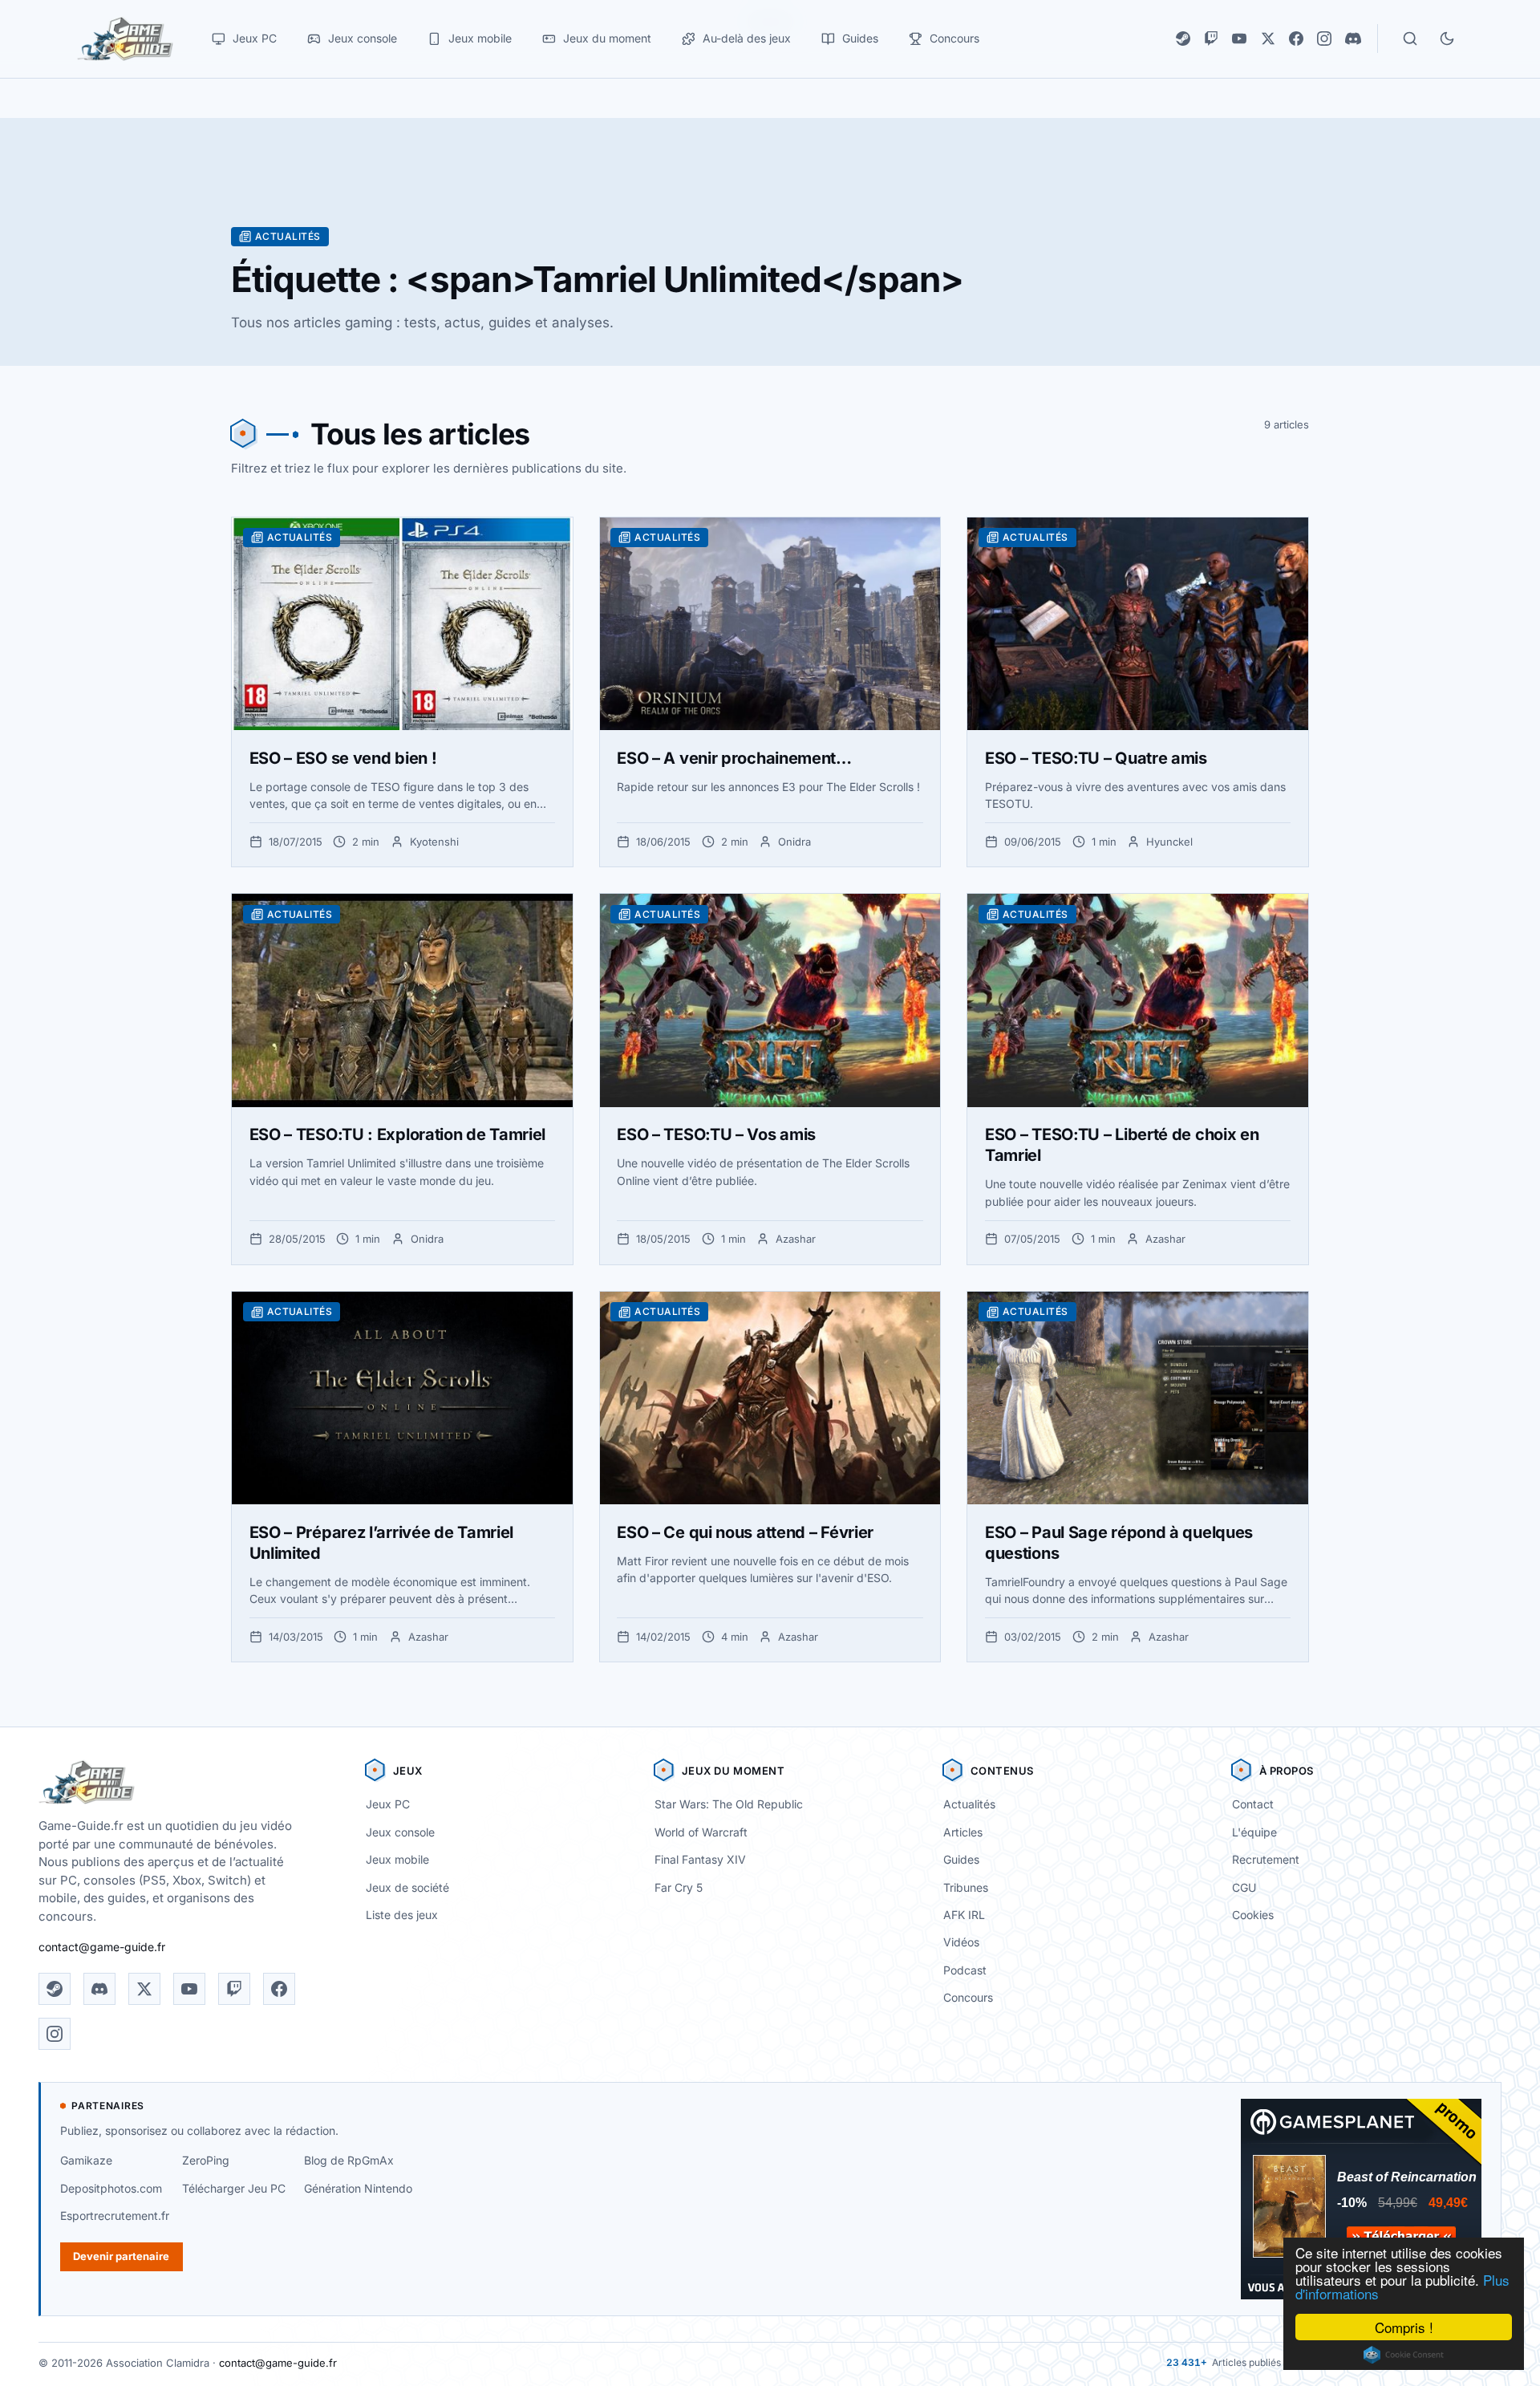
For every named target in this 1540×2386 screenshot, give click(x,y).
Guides (961, 1859)
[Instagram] (1324, 39)
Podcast (965, 1970)
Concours (968, 1997)
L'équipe (1254, 1832)
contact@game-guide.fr (102, 1947)
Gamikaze (86, 2160)
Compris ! (1404, 2327)
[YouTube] (1239, 39)
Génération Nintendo (358, 2188)
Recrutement (1266, 1859)
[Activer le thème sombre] (1447, 39)
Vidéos (961, 1942)
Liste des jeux (402, 1915)
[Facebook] (1296, 39)
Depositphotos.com (111, 2188)
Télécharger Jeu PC (234, 2188)
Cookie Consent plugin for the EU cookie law (1404, 2355)
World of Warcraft (701, 1832)
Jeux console (400, 1832)
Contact (1253, 1804)
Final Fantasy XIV (700, 1859)
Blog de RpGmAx (349, 2160)
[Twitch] (1211, 39)
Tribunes (966, 1887)
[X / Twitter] (1268, 39)
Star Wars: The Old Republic (729, 1804)
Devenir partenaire (121, 2256)
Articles (963, 1832)
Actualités (969, 1804)
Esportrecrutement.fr (115, 2216)
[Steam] (1183, 39)
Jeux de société (407, 1887)
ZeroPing (206, 2160)
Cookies (1253, 1915)
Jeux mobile (397, 1859)
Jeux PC (388, 1804)
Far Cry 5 (679, 1887)
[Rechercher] (1410, 39)
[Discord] (1353, 39)
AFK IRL (964, 1915)
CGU (1244, 1887)
